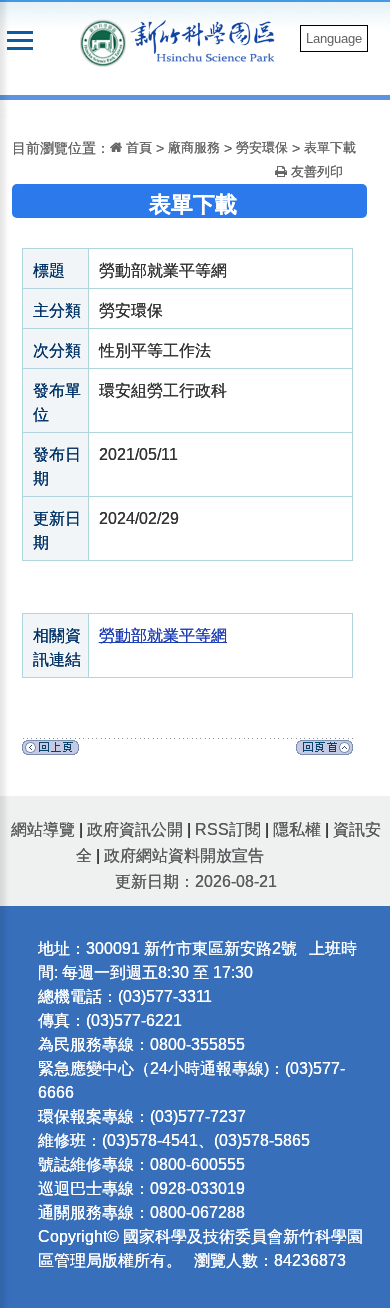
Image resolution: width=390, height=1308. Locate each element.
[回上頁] (50, 752)
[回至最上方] (324, 752)
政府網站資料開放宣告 (184, 855)
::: (6, 112)
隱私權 (297, 829)
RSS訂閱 (228, 829)
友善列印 (315, 171)
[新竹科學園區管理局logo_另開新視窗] (103, 41)
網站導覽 (43, 829)
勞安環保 (262, 147)
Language (334, 38)
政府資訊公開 (135, 829)
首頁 (137, 147)
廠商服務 (194, 147)
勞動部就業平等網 (163, 635)
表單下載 (330, 147)
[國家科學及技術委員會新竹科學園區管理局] (208, 39)
